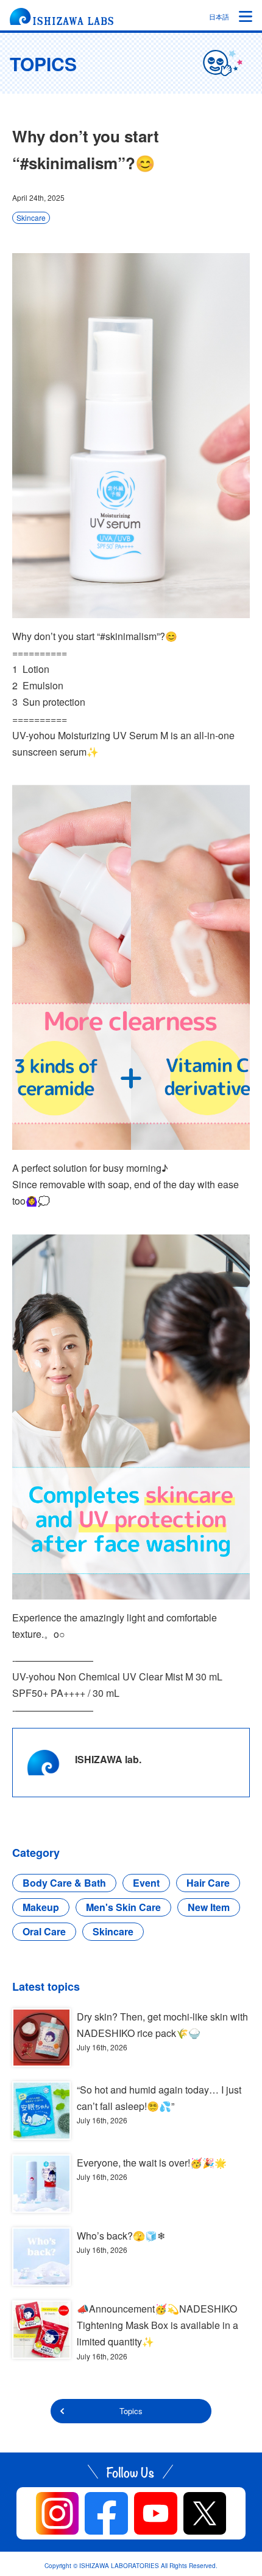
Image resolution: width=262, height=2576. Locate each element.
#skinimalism (128, 636)
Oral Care (44, 1931)
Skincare (31, 218)
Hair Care (208, 1883)
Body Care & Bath (64, 1883)
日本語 (219, 16)
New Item (209, 1907)
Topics (131, 2411)
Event (146, 1883)
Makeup (41, 1907)
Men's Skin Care (123, 1907)
